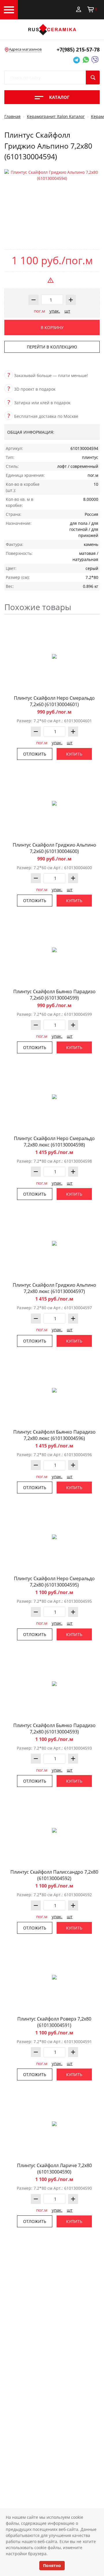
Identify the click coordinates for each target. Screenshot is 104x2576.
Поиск (93, 77)
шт (67, 311)
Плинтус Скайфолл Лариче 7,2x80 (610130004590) (54, 2169)
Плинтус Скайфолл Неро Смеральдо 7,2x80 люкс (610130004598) (54, 1142)
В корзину (52, 327)
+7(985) (78, 49)
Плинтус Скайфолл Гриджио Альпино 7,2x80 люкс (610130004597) (54, 1288)
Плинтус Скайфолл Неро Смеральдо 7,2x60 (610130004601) (54, 701)
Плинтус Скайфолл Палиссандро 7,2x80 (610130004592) (54, 1875)
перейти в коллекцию (52, 347)
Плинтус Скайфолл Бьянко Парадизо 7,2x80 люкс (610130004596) (54, 1435)
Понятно (52, 2565)
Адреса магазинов (25, 49)
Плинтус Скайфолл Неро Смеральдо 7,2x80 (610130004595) (54, 1582)
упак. (55, 311)
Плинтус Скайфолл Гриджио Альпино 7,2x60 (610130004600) (54, 848)
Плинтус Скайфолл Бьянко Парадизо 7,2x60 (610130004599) (54, 995)
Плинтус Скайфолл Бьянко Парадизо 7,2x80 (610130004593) (54, 1729)
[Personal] (79, 9)
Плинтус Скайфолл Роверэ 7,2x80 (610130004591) (54, 2022)
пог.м (39, 311)
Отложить (35, 754)
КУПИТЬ (74, 754)
